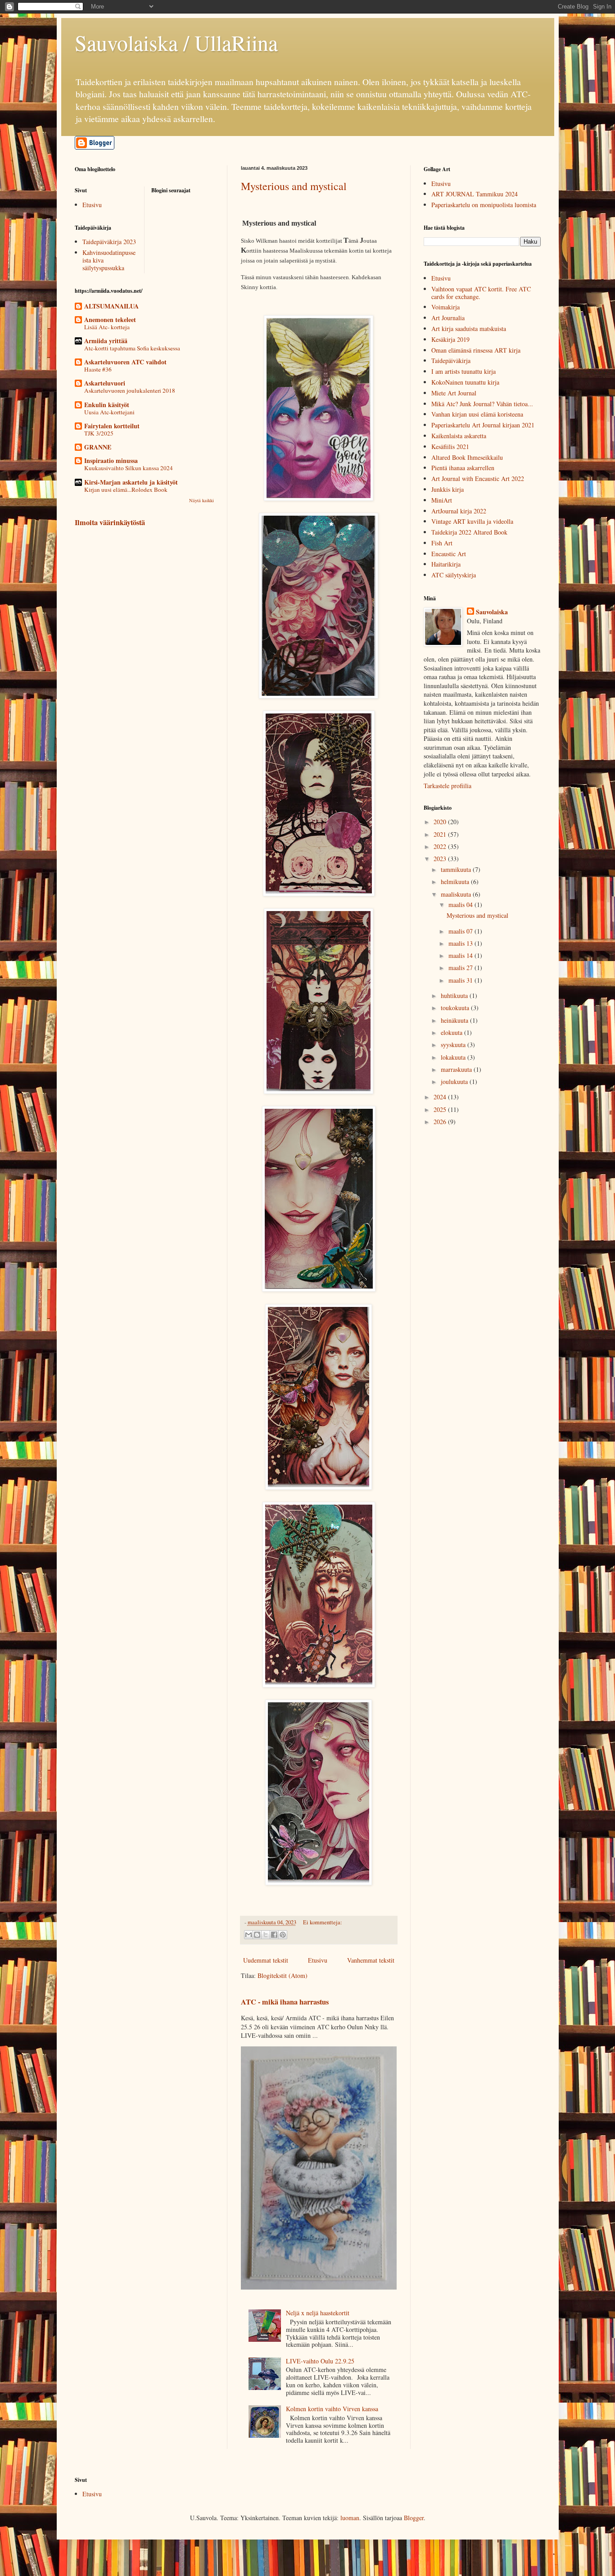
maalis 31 (461, 980)
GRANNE (98, 447)
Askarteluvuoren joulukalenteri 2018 (130, 390)
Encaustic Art (449, 554)
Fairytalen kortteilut (112, 426)
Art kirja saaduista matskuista (469, 329)
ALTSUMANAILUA (111, 306)
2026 (441, 1122)
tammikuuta (457, 869)
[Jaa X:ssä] (266, 1935)
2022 (441, 846)
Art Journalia (448, 318)
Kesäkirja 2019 (450, 339)
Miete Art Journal (454, 393)
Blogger (414, 2518)
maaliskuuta (457, 894)
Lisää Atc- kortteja (107, 327)
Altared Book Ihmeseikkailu (467, 457)
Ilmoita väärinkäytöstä (110, 522)
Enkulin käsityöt (107, 405)
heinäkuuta (455, 1020)
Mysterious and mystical (294, 186)
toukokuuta (456, 1008)
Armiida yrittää (106, 341)
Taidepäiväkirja (451, 361)
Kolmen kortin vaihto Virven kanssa (332, 2409)
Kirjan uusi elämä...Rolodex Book (126, 490)
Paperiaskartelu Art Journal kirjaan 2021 (483, 425)
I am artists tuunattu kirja (464, 371)
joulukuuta (455, 1082)
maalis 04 (461, 905)
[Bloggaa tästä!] (257, 1935)
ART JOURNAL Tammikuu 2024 (475, 194)
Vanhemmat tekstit (371, 1960)
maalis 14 (461, 955)
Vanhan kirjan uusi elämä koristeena (477, 414)
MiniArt (442, 500)
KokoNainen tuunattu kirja (465, 382)
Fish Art (442, 543)
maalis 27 (461, 968)
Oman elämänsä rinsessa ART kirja (476, 350)
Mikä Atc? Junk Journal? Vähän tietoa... (482, 404)
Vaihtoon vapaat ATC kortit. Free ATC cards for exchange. (481, 293)
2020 (441, 822)
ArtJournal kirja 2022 (459, 511)
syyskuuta (454, 1045)
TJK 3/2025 (99, 433)
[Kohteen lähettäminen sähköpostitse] (249, 1935)
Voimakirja (445, 307)
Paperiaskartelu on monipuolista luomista (484, 205)
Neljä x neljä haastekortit (318, 2313)
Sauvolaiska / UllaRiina (176, 42)
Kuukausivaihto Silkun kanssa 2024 (129, 468)
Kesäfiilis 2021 (450, 447)
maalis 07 (461, 931)
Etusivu (318, 1960)
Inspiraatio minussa (111, 460)
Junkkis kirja (448, 489)
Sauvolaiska (492, 612)
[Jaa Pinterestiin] (283, 1935)
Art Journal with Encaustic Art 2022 (478, 478)
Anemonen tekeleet (110, 320)
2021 (441, 834)
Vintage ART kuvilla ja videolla (472, 521)
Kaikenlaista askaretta (459, 436)
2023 (441, 859)
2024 (441, 1097)
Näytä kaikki (201, 500)
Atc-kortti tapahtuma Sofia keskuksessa (132, 348)
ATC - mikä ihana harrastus (285, 2002)
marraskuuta (457, 1069)
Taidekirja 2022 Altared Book (469, 532)
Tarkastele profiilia (448, 786)
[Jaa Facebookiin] (274, 1935)
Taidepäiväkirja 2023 (109, 242)
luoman (350, 2518)
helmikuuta (456, 882)
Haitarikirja (446, 564)
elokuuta (452, 1032)
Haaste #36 (98, 369)
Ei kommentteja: (323, 1922)
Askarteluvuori (105, 383)
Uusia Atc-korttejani (109, 412)
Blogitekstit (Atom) (283, 1975)
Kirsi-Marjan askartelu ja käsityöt (131, 482)
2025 (441, 1109)
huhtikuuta (455, 995)
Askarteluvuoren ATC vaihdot (125, 362)
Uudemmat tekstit (266, 1960)
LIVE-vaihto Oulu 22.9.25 (320, 2361)
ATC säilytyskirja (454, 575)
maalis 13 (461, 943)
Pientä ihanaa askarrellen (463, 468)
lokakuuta (454, 1057)
